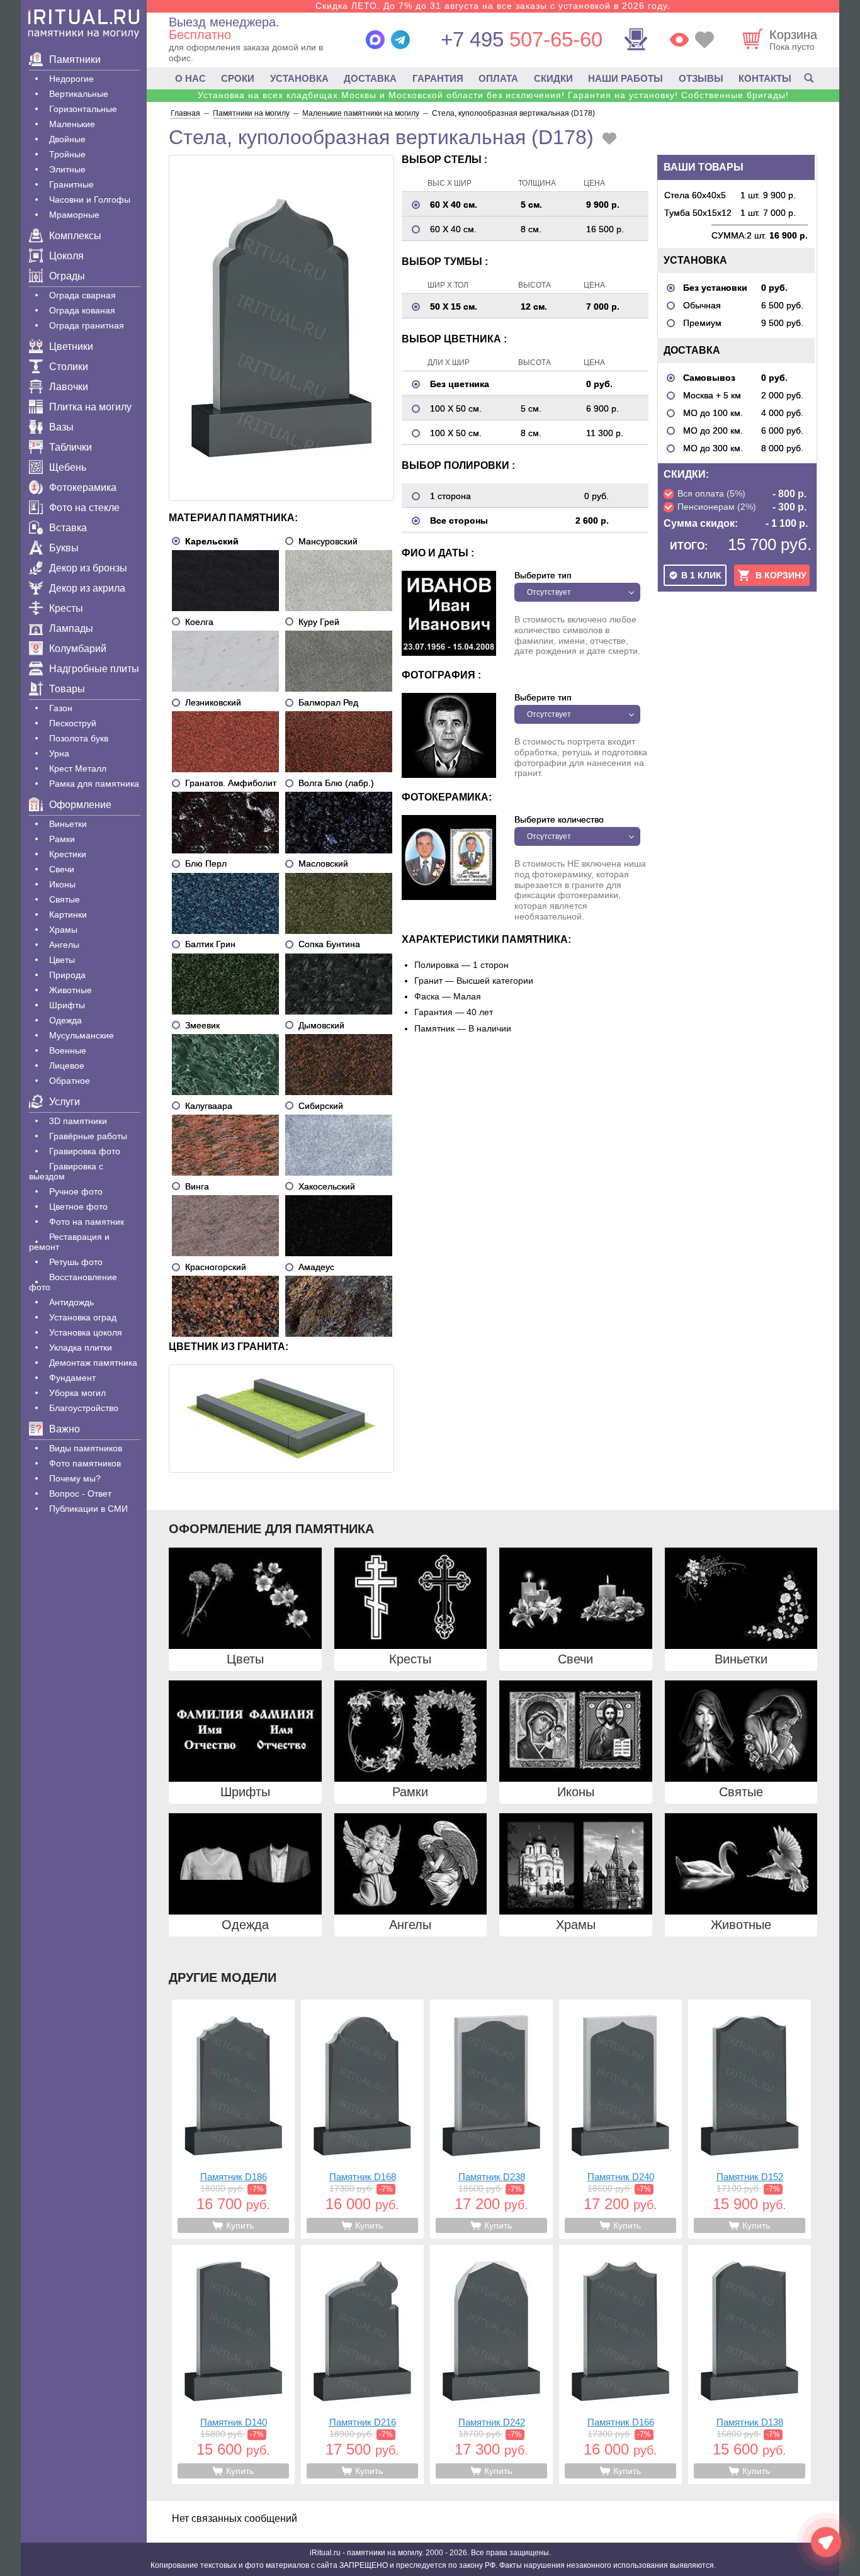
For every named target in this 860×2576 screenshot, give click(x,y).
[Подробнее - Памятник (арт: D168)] (362, 2119)
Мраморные (74, 215)
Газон (61, 708)
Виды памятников (86, 1448)
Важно (65, 1429)
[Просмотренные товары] (679, 40)
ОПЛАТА (498, 78)
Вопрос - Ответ (80, 1493)
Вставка (68, 528)
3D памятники (78, 1121)
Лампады (71, 628)
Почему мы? (75, 1478)
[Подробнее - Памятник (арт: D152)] (750, 2119)
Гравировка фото (85, 1151)
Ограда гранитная (87, 325)
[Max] (375, 40)
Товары (67, 689)
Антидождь (71, 1302)
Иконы (62, 884)
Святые (65, 899)
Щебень (68, 467)
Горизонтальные (83, 109)
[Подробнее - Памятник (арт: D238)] (491, 2119)
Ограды (67, 276)
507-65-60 (522, 39)
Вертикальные (79, 94)
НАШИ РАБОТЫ (625, 78)
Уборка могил (77, 1393)
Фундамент (72, 1378)
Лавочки (69, 387)
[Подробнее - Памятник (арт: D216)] (362, 2365)
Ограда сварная (82, 295)
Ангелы (64, 945)
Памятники (75, 59)
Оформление (80, 805)
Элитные (67, 169)
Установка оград (83, 1317)
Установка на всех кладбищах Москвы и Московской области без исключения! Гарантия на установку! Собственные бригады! (493, 95)
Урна (59, 753)
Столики (69, 367)
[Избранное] (704, 40)
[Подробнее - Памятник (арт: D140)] (233, 2365)
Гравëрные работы (88, 1136)
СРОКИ (238, 78)
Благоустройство (84, 1408)
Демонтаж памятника (93, 1363)
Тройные (67, 154)
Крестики (68, 854)
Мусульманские (82, 1035)
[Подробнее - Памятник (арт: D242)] (491, 2365)
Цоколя (66, 256)
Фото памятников (85, 1463)
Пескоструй (73, 723)
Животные (71, 990)
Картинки (68, 914)
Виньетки (68, 824)
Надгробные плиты (94, 669)
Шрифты (67, 1005)
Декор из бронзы (88, 568)
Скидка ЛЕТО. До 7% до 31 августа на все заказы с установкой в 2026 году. (493, 6)
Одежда (65, 1020)
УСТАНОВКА (299, 78)
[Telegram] (400, 40)
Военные (68, 1050)
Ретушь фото (76, 1262)
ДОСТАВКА (370, 78)
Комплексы (75, 236)
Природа (67, 975)
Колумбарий (78, 649)
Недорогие (71, 79)
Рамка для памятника (94, 784)
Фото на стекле (84, 508)
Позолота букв (79, 738)
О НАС (190, 78)
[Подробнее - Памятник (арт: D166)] (620, 2365)
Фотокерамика (83, 487)
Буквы (64, 548)
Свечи (62, 869)
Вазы (61, 427)
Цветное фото (78, 1206)
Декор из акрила (87, 588)
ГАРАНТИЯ (438, 78)
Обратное (70, 1081)
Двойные (67, 139)
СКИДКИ (553, 78)
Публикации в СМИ (88, 1509)
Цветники (71, 346)
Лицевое (67, 1066)
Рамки (62, 839)
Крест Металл (78, 768)
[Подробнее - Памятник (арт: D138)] (750, 2365)
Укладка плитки (81, 1347)
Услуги (65, 1102)
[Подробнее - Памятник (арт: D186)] (233, 2119)
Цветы (62, 960)
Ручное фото (76, 1191)
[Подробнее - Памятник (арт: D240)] (620, 2119)
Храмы (63, 930)
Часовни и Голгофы (90, 200)
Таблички (71, 447)
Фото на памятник (87, 1222)
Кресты (66, 608)
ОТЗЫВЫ (701, 78)
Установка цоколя (86, 1332)
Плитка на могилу (90, 407)
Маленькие (72, 124)
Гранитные (71, 184)
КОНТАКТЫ (765, 78)
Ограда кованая (82, 310)
